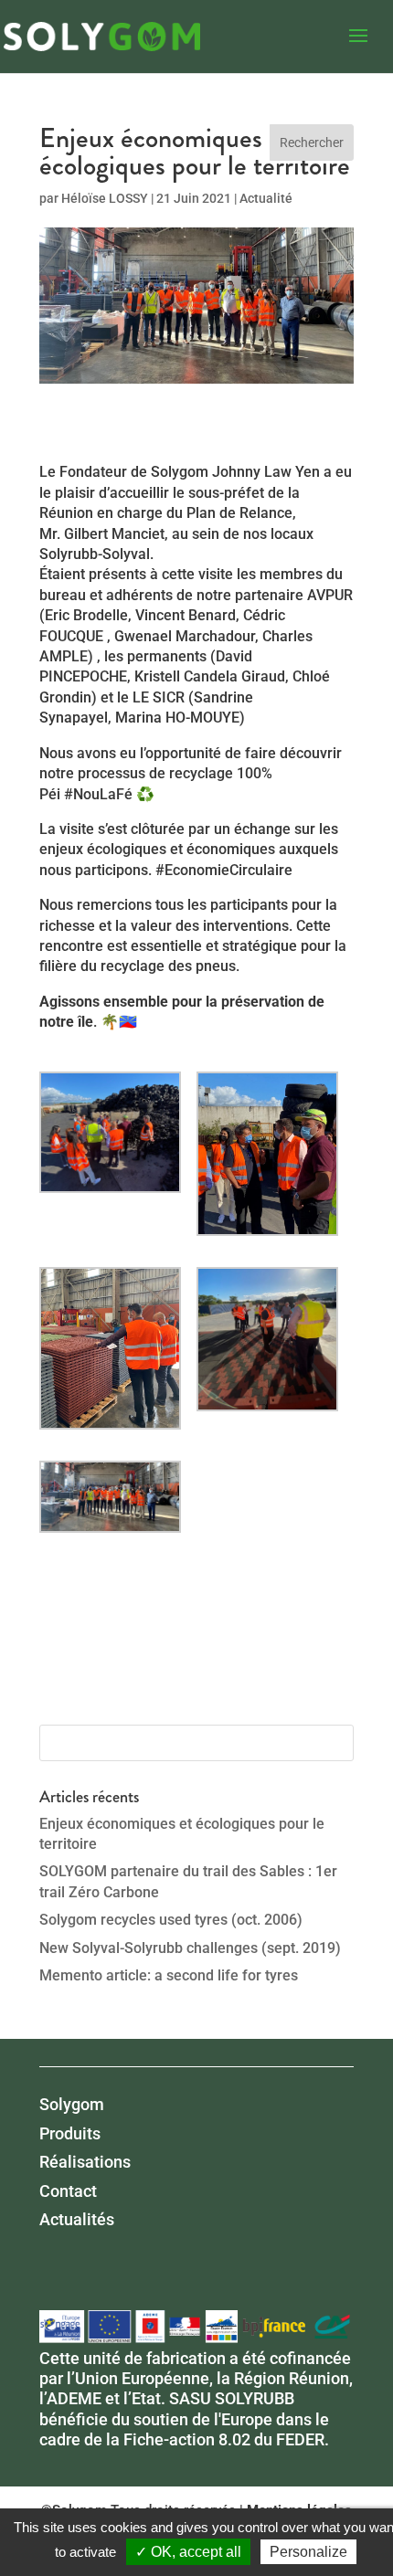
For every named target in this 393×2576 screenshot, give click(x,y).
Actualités (77, 2219)
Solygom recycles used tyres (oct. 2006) (171, 1920)
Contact (68, 2191)
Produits (70, 2133)
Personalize (308, 2552)
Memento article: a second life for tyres (169, 1975)
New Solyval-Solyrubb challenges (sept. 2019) (190, 1948)
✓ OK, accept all (188, 2552)
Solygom (72, 2104)
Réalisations (85, 2162)
